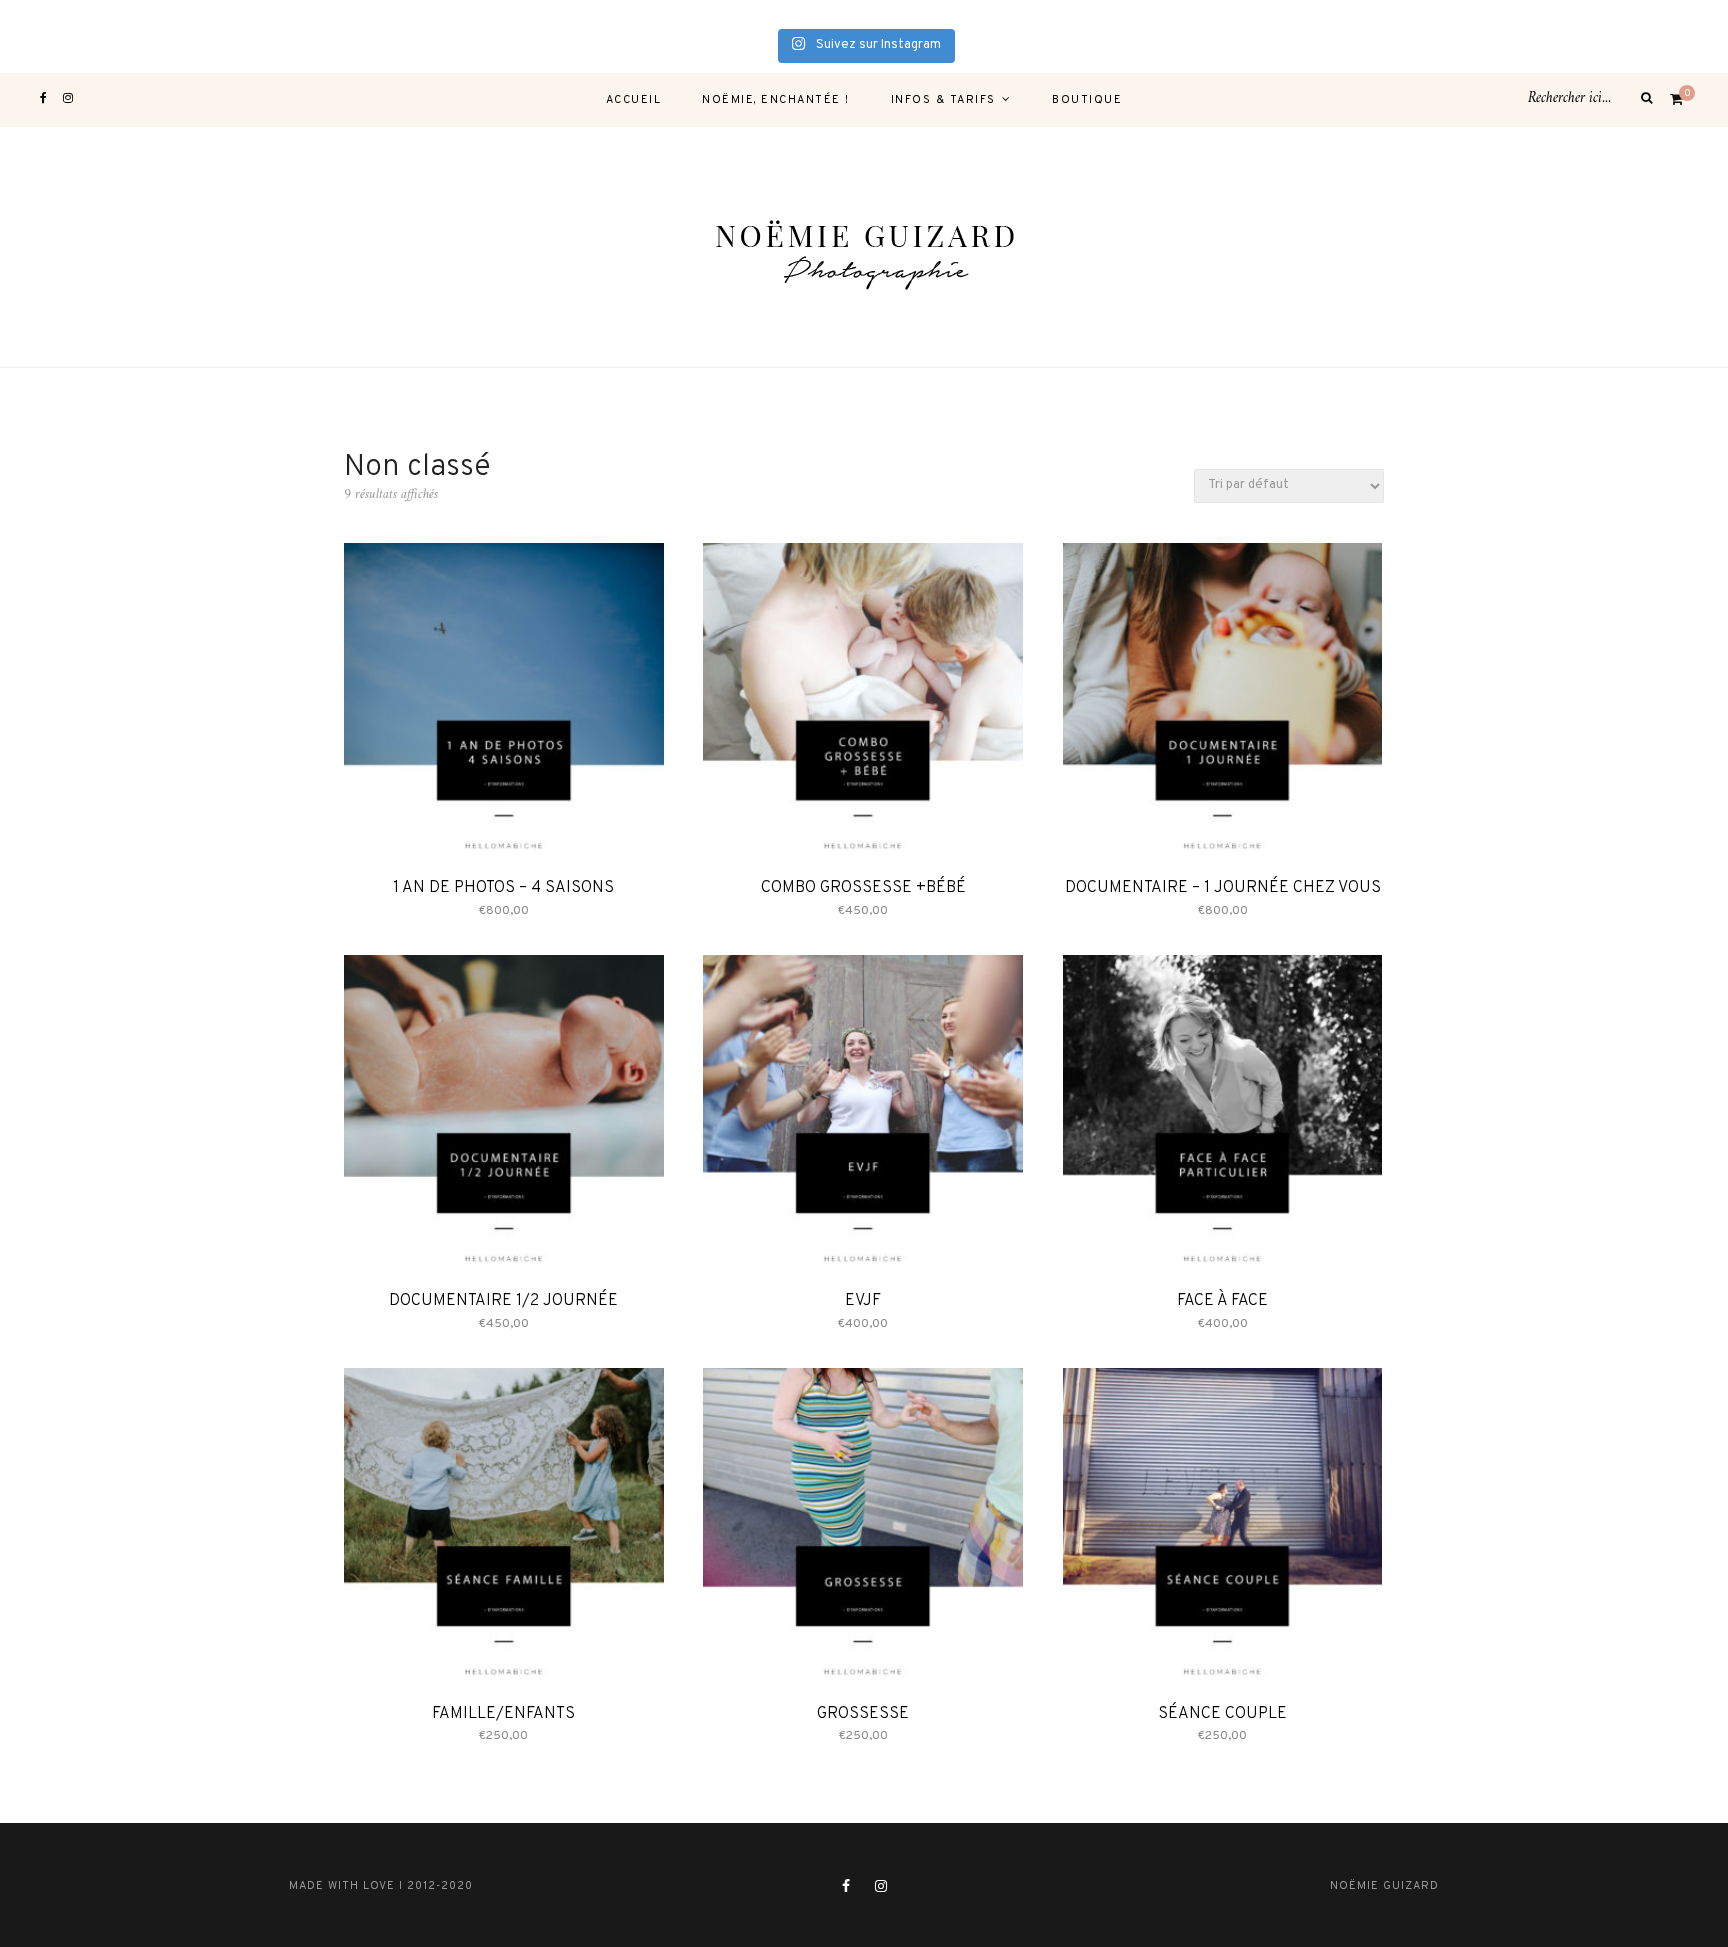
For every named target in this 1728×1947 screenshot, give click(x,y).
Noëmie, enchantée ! (776, 100)
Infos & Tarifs (943, 100)
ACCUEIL (634, 100)
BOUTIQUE (1087, 100)
